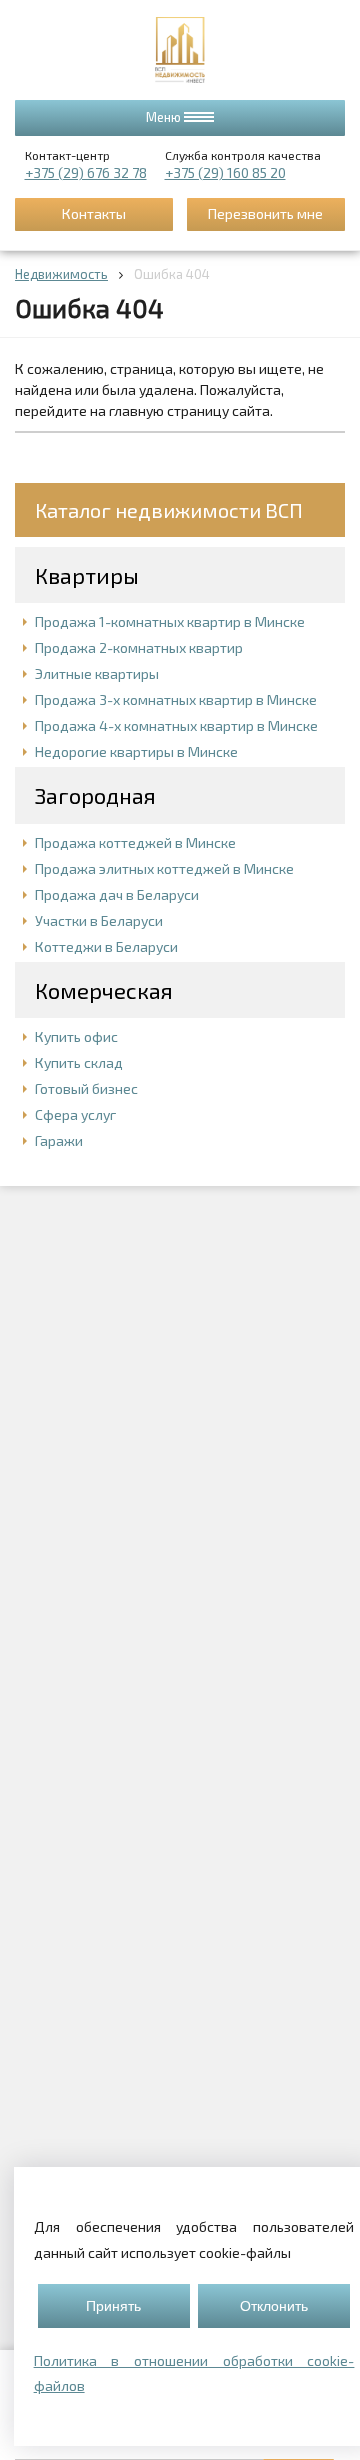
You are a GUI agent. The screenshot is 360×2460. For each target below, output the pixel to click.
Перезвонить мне (265, 213)
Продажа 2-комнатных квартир (139, 647)
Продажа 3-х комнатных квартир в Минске (176, 699)
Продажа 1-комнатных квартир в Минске (170, 621)
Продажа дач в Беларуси (117, 894)
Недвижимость (61, 274)
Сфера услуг (75, 1114)
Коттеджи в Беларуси (106, 946)
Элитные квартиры (97, 673)
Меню (165, 117)
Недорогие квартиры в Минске (136, 751)
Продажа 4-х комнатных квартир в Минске (176, 725)
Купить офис (76, 1036)
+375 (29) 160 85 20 (225, 172)
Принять (113, 2306)
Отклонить (274, 2306)
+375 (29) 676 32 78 (86, 172)
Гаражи (59, 1140)
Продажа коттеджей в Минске (135, 842)
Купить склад (79, 1062)
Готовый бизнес (86, 1088)
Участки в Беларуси (99, 920)
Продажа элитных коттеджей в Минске (164, 868)
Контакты (94, 213)
